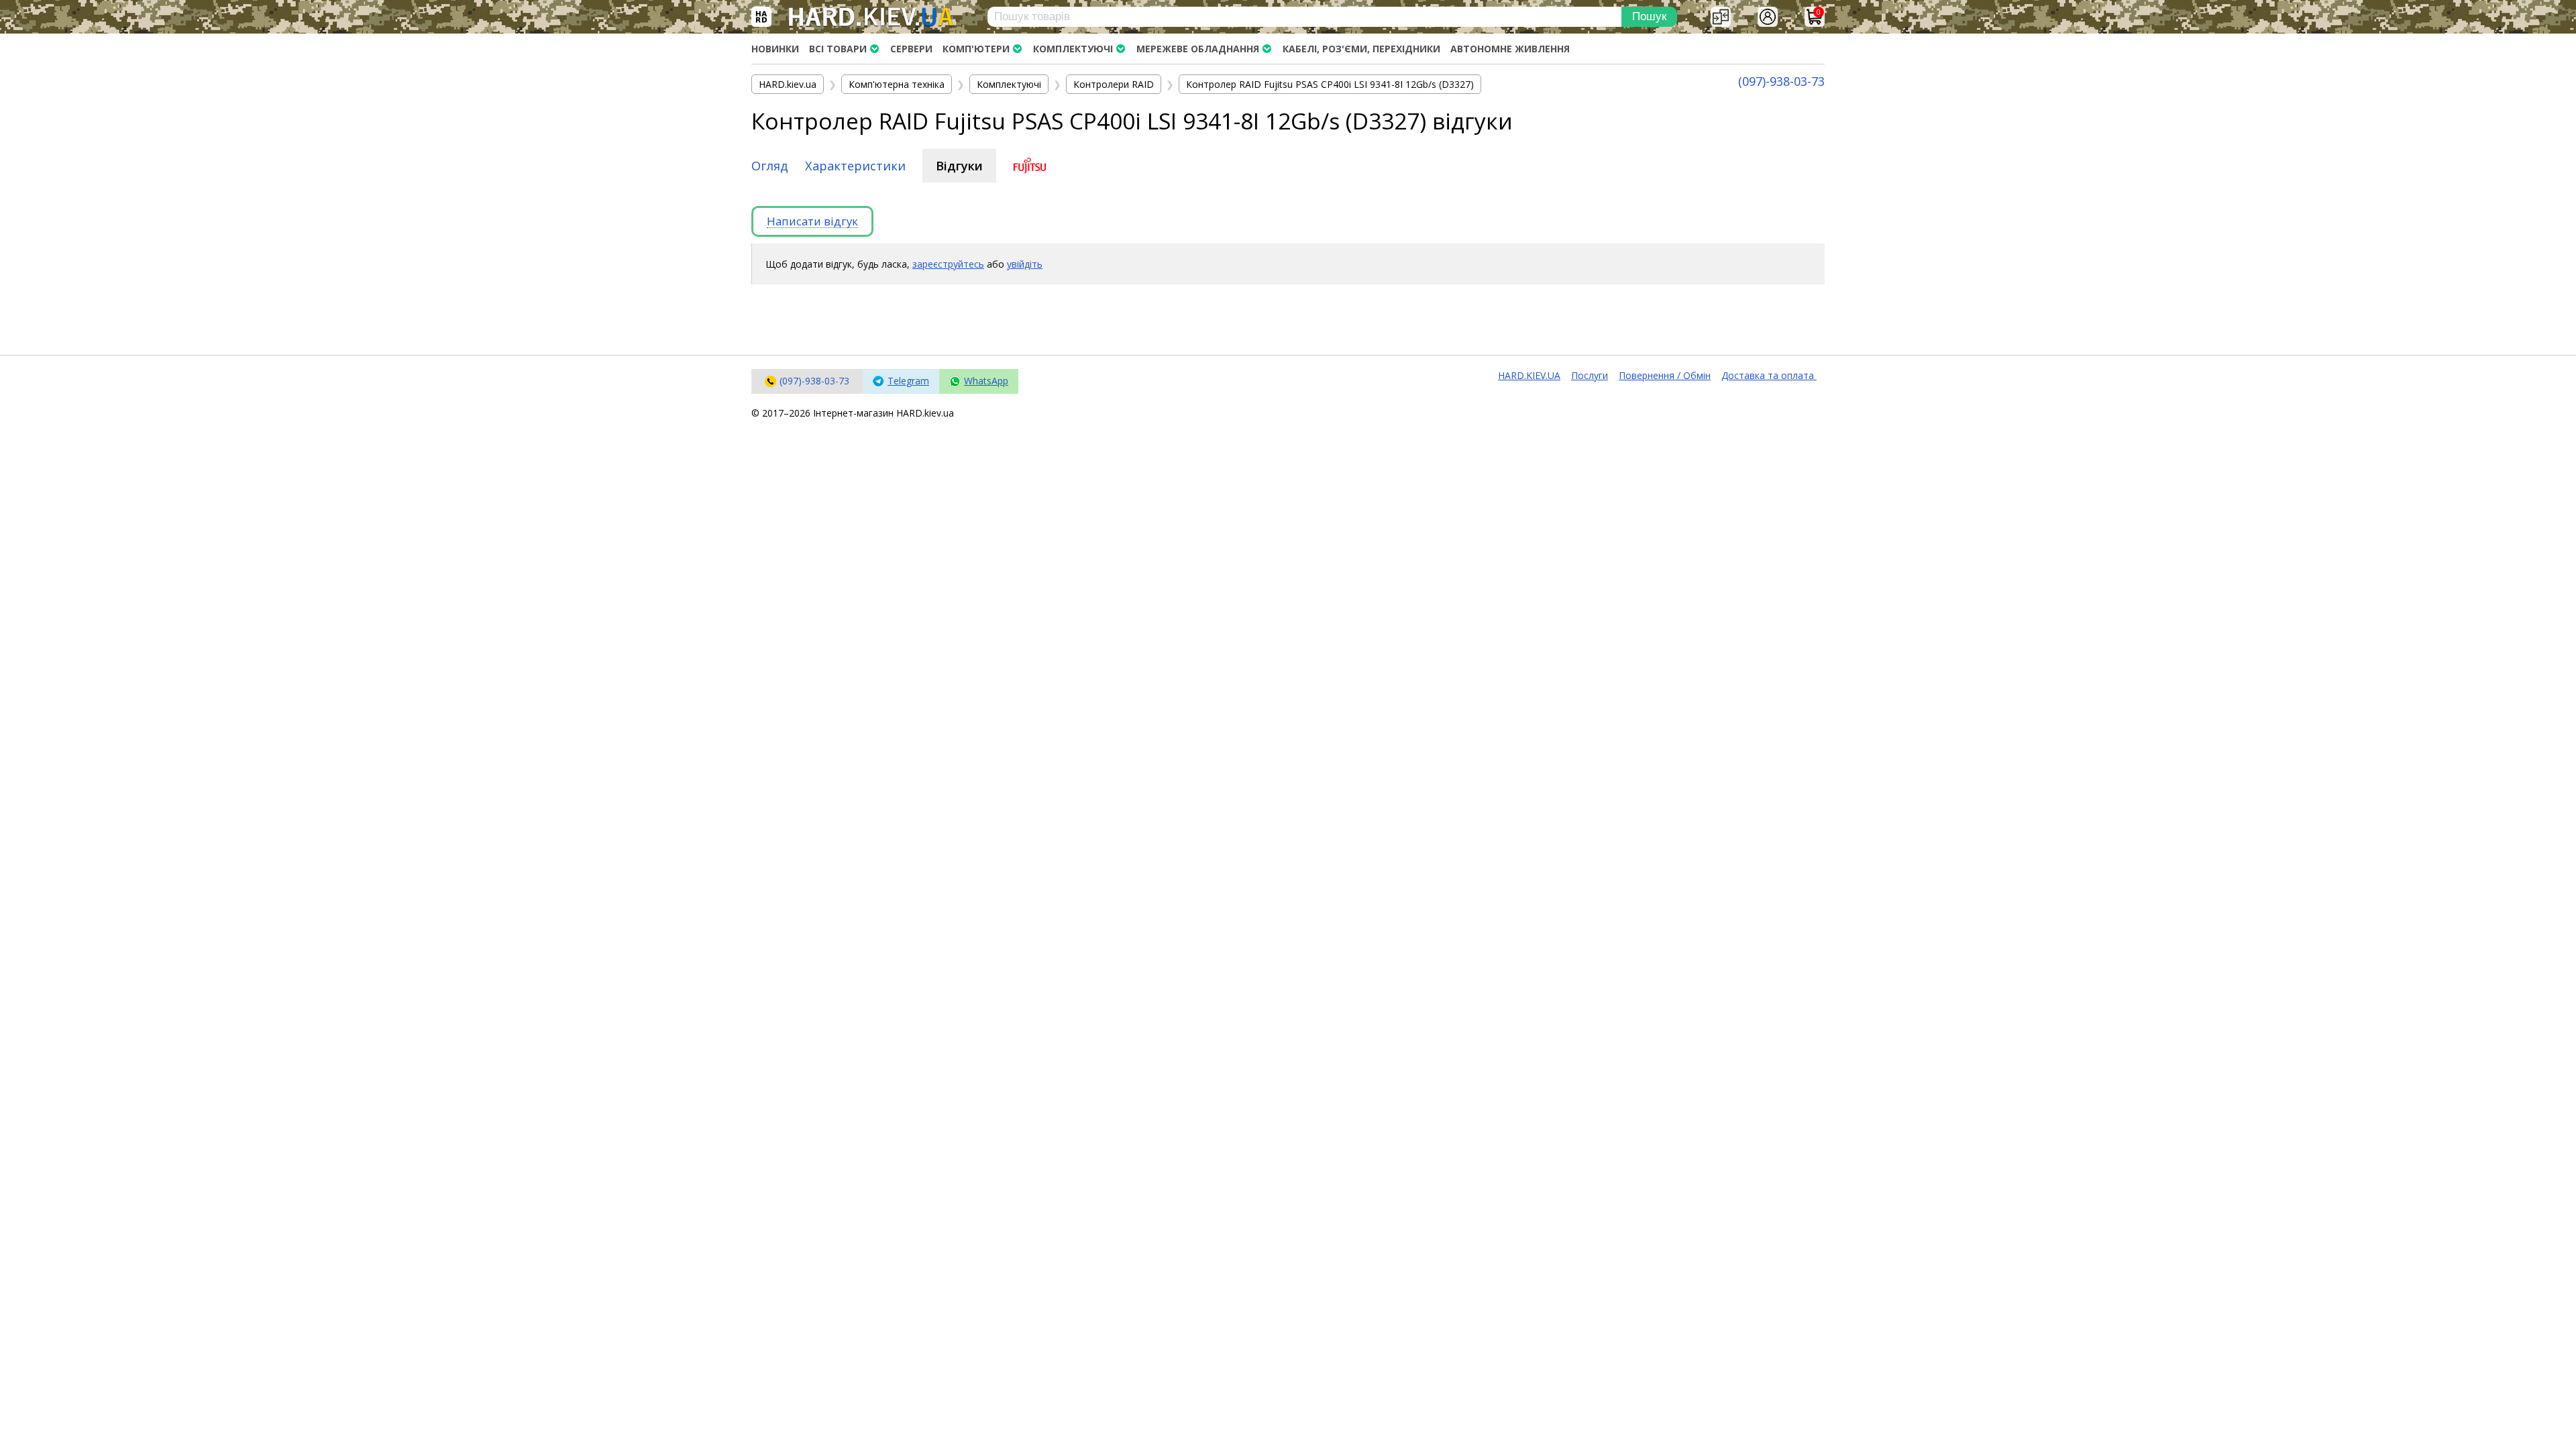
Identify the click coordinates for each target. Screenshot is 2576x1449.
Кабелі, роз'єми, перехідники (1361, 49)
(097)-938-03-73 (1781, 81)
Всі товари (838, 49)
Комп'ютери (976, 49)
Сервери (911, 49)
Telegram (908, 381)
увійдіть (1025, 264)
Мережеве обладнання (1198, 49)
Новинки (775, 49)
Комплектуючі (1073, 49)
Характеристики (855, 166)
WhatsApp (986, 381)
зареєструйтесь (948, 264)
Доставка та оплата (1769, 375)
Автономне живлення (1510, 49)
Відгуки (959, 166)
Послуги (1590, 375)
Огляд (770, 166)
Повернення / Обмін (1665, 375)
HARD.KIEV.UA (1529, 375)
